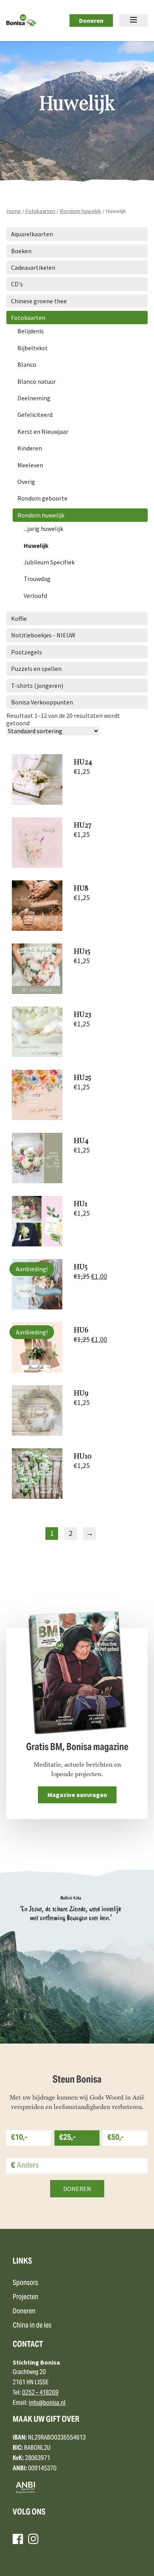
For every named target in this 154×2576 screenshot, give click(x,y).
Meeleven (30, 465)
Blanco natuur (37, 381)
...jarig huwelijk (43, 529)
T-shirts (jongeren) (37, 686)
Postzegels (26, 652)
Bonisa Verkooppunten (42, 702)
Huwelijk (36, 545)
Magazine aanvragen (77, 1795)
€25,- (67, 2138)
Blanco (27, 364)
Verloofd (35, 596)
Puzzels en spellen (36, 669)
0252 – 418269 (40, 2393)
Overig (26, 482)
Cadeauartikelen (33, 267)
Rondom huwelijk (80, 211)
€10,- (19, 2138)
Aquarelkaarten (32, 234)
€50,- (115, 2138)
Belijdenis (31, 331)
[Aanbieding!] (37, 1307)
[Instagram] (33, 2539)
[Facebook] (18, 2539)
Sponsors (25, 2283)
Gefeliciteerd (35, 415)
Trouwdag (37, 579)
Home (14, 211)
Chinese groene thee (39, 301)
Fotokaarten (40, 211)
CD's (17, 284)
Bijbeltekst (33, 348)
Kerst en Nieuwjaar (43, 432)
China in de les (32, 2326)
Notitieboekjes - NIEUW (43, 635)
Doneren (91, 21)
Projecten (25, 2297)
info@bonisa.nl (47, 2403)
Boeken (21, 251)
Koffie (19, 618)
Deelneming (34, 398)
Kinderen (30, 448)
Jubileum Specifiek (49, 562)
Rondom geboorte (42, 498)
